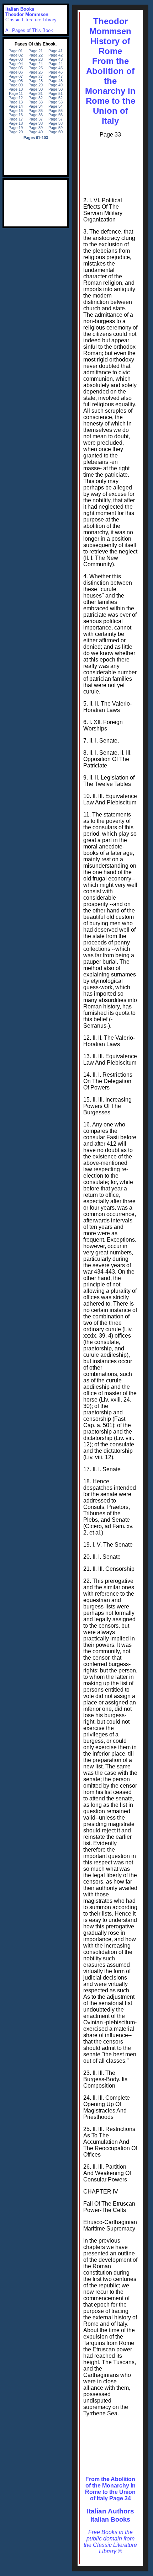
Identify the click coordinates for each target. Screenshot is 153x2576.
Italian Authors (110, 2511)
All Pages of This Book (29, 30)
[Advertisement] (110, 166)
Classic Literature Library (31, 20)
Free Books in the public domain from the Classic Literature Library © (110, 2542)
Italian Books (110, 2519)
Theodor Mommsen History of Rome (110, 36)
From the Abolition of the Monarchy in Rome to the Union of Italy (110, 91)
